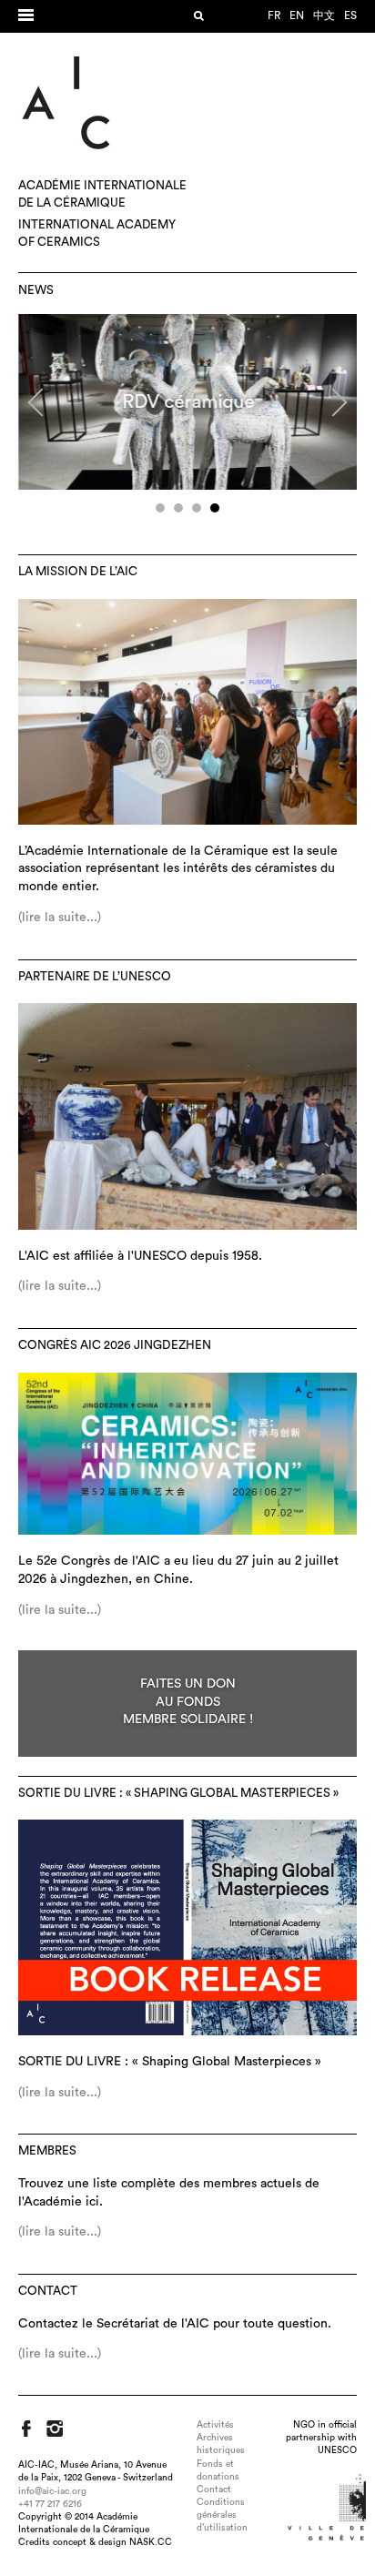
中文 (324, 15)
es (350, 15)
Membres (47, 2151)
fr (274, 15)
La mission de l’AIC (78, 572)
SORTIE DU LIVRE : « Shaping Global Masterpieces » (178, 1793)
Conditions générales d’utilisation (222, 2515)
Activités (215, 2425)
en (297, 15)
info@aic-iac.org (52, 2491)
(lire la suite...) (60, 918)
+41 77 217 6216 (50, 2504)
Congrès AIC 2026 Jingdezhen (115, 1345)
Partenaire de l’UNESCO (95, 977)
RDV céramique (188, 402)
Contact (48, 2291)
